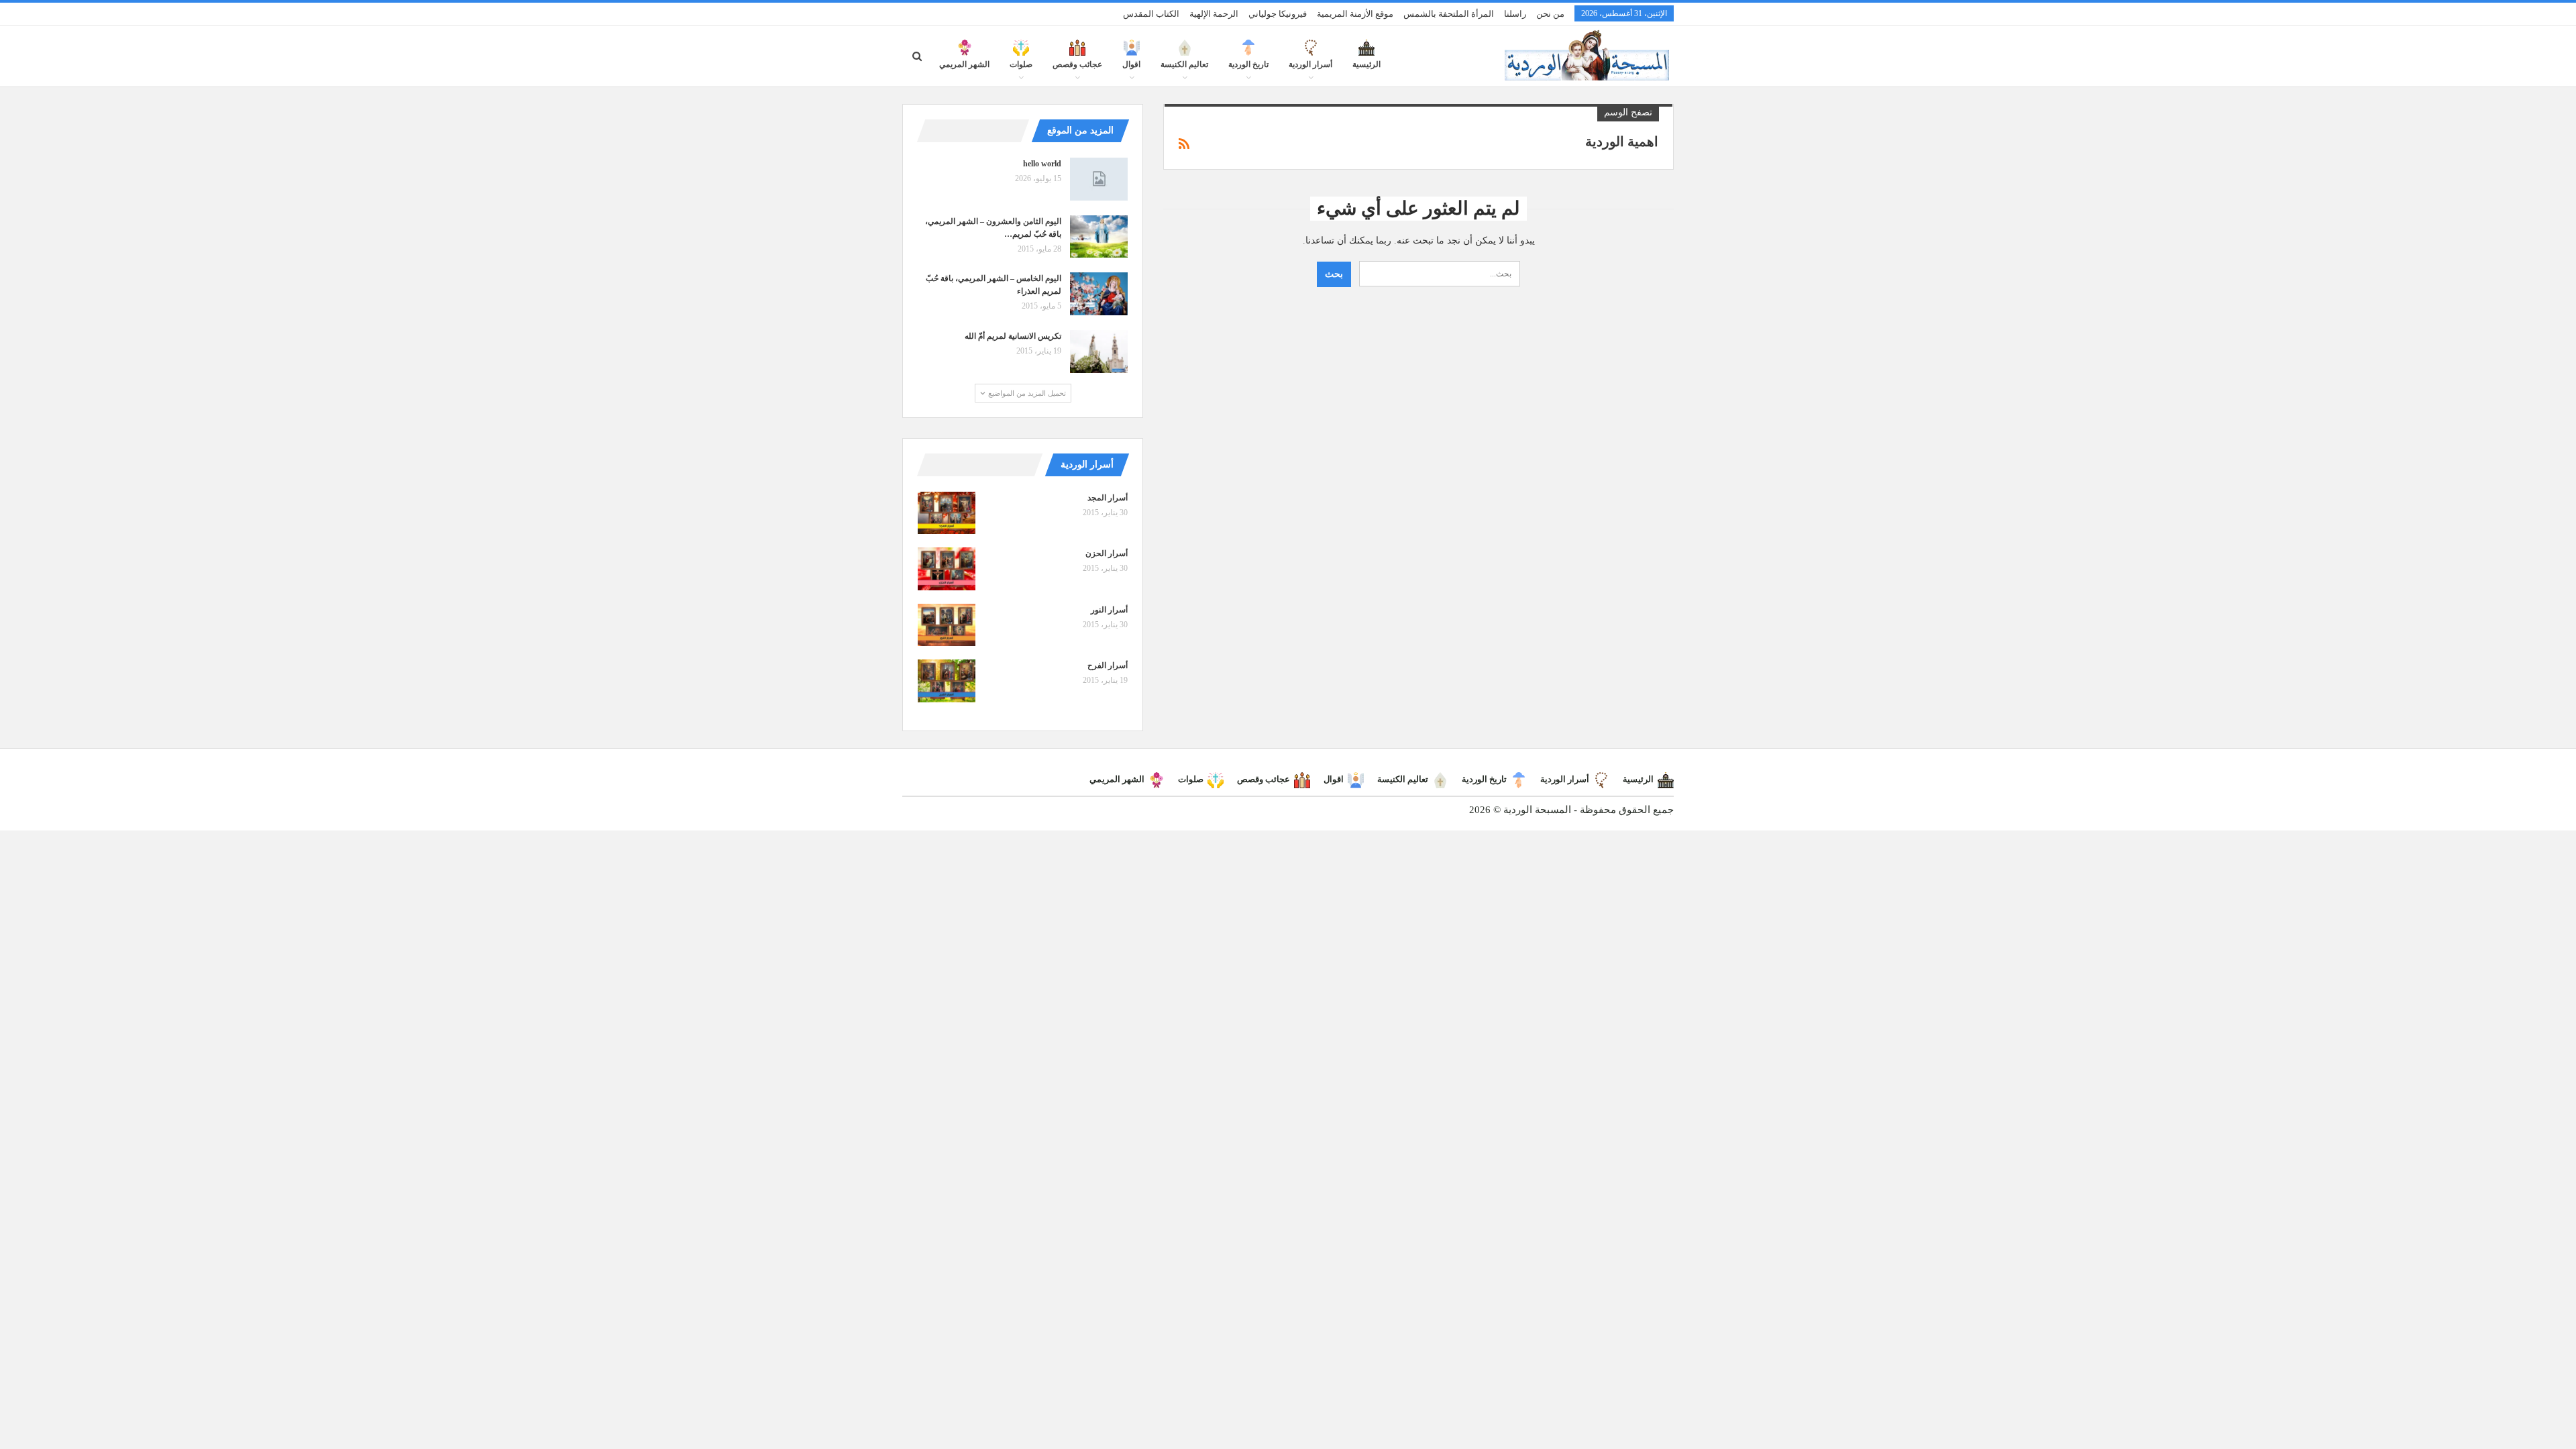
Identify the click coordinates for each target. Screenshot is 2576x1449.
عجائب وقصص (1077, 64)
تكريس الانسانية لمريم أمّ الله (1013, 336)
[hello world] (1099, 179)
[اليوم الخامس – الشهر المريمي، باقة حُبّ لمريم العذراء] (1099, 294)
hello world (1042, 164)
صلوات (1021, 64)
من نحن (1550, 14)
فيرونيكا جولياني (1278, 14)
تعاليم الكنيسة (1184, 64)
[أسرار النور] (947, 625)
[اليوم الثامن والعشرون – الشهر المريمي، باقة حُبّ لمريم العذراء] (1099, 237)
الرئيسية (1366, 64)
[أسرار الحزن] (947, 569)
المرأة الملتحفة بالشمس (1449, 14)
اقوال (1131, 64)
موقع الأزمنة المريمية (1355, 14)
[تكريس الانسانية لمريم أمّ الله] (1099, 352)
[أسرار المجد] (947, 513)
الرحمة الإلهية (1214, 14)
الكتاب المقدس (1151, 14)
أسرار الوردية (1310, 64)
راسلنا (1515, 14)
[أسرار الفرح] (947, 681)
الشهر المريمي (964, 64)
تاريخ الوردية (1248, 64)
